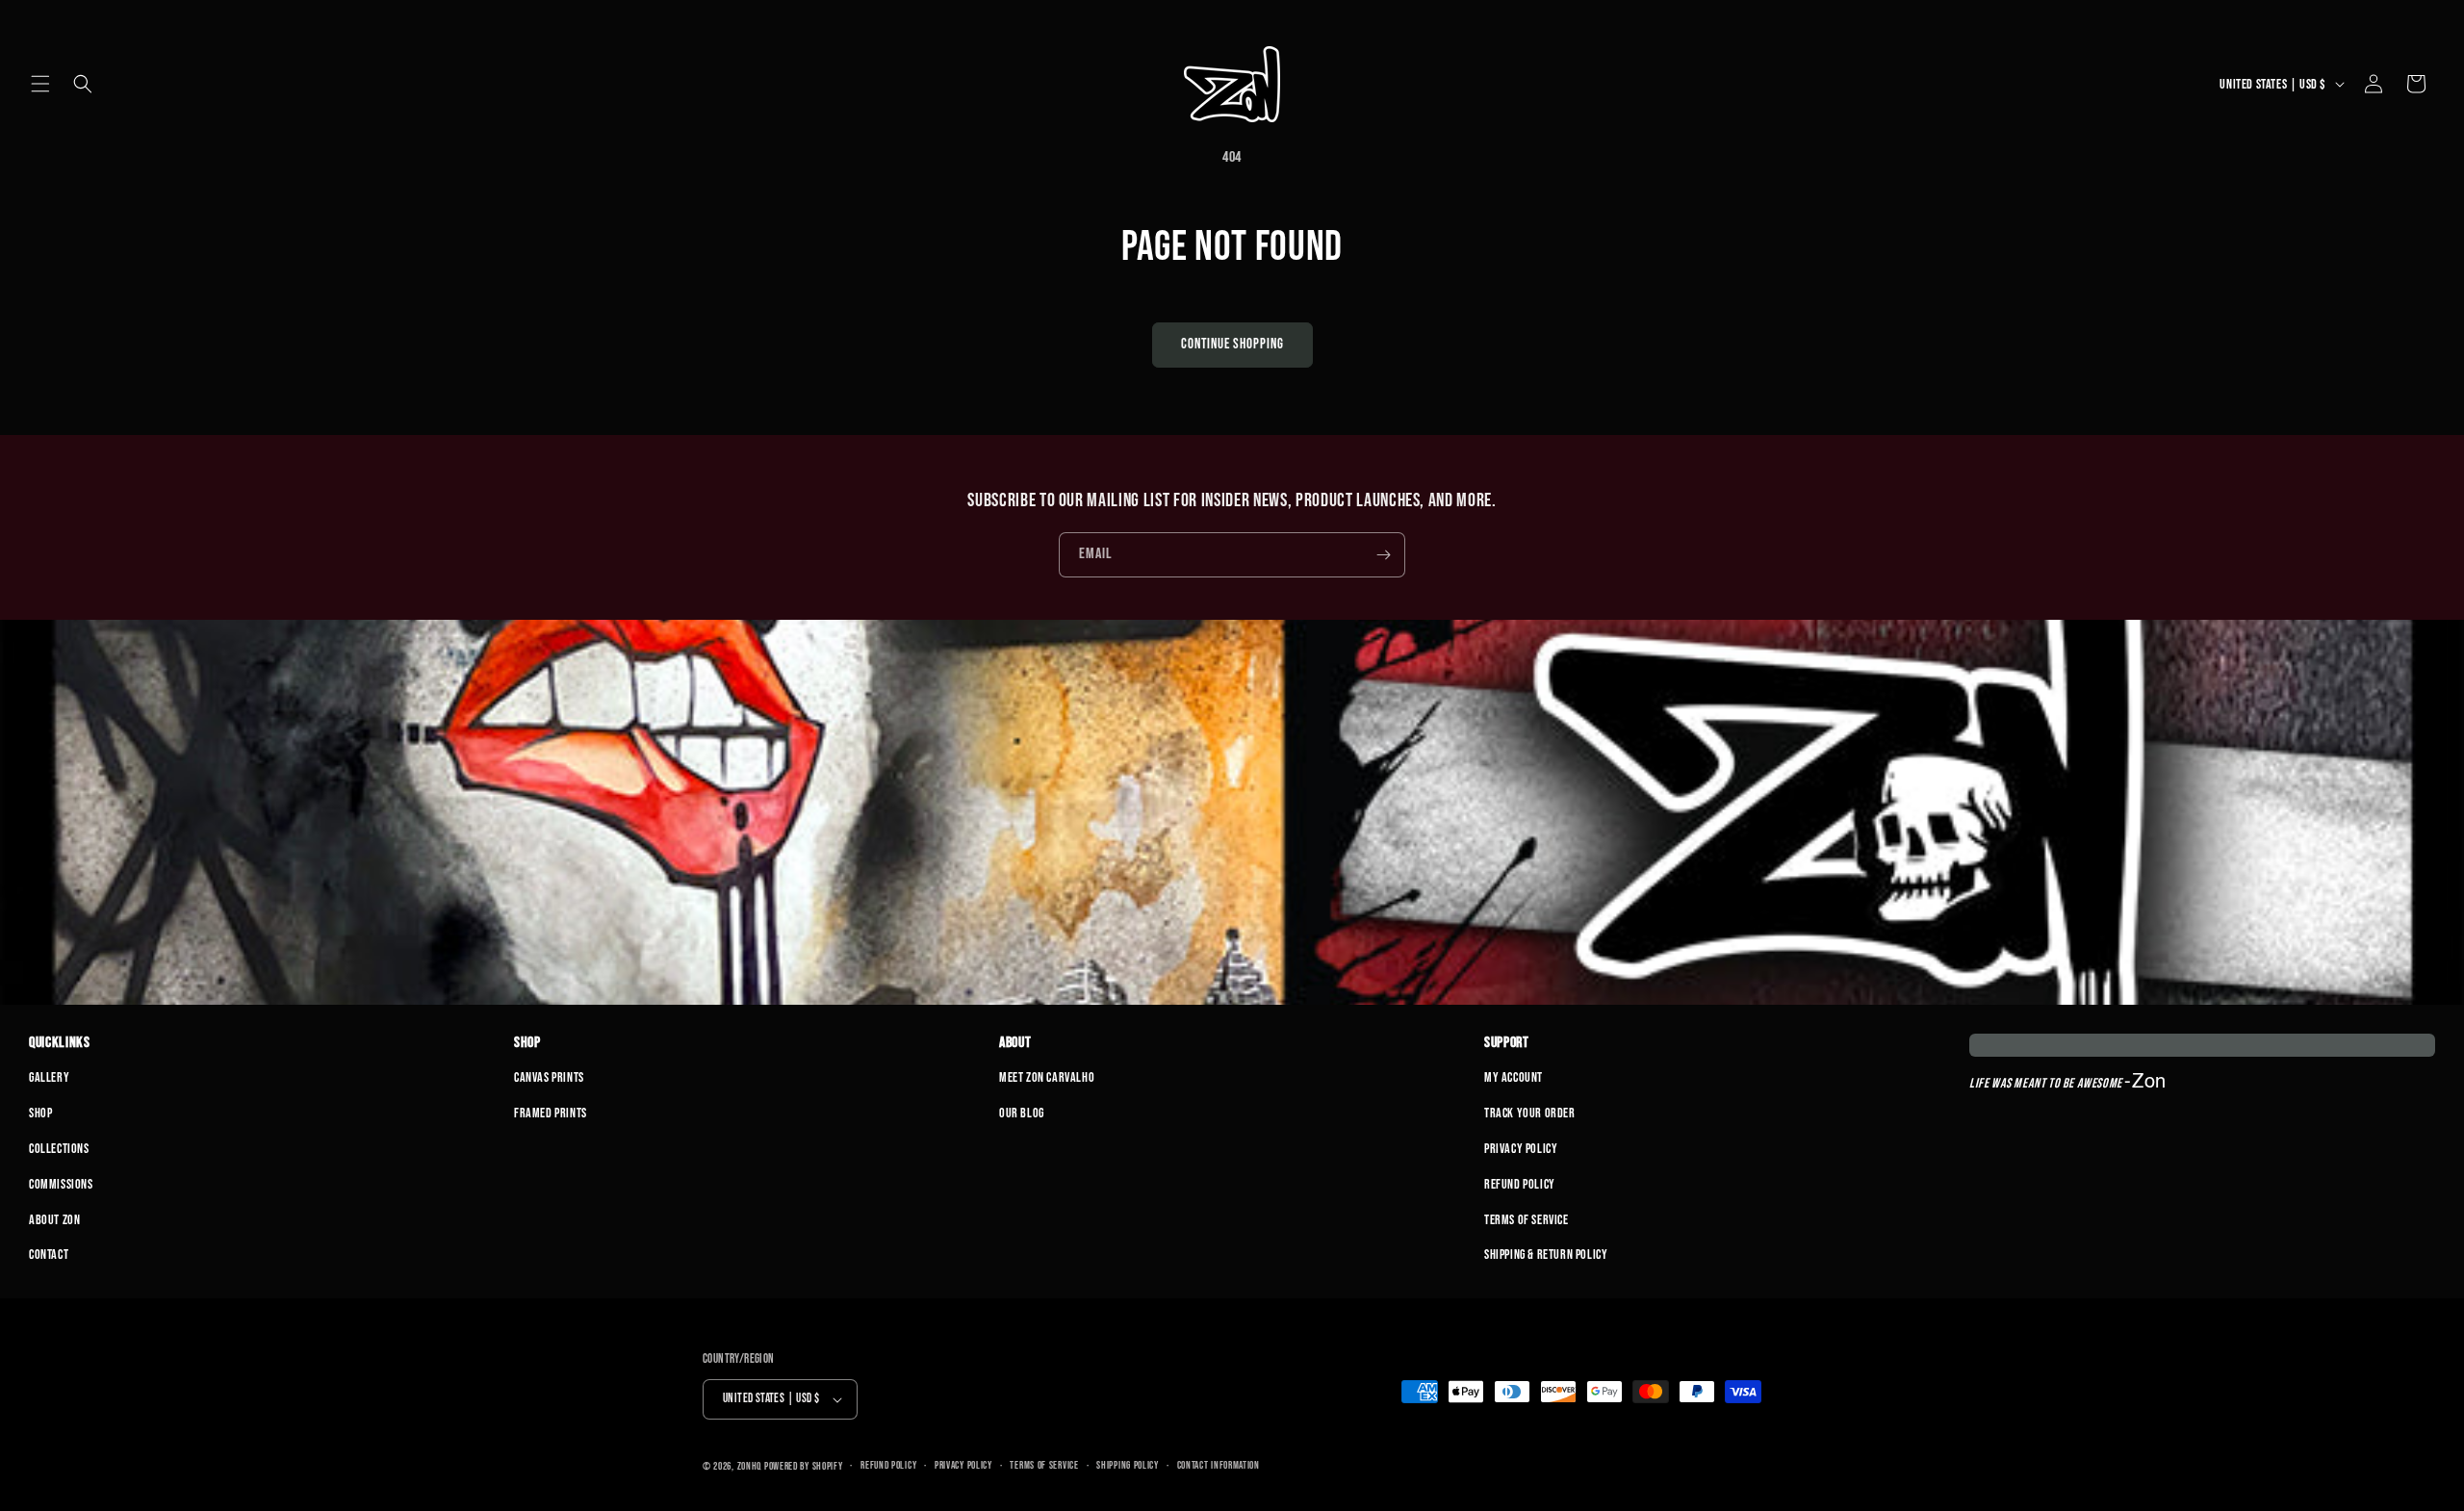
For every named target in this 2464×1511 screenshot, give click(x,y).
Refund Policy (1520, 1184)
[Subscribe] (1383, 555)
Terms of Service (1527, 1220)
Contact (49, 1255)
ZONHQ (750, 1466)
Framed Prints (551, 1113)
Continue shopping (1232, 344)
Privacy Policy (1521, 1149)
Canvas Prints (549, 1077)
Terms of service (1044, 1465)
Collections (59, 1149)
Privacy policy (963, 1465)
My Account (1514, 1077)
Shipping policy (1128, 1465)
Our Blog (1022, 1113)
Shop (40, 1113)
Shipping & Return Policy (1546, 1255)
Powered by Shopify (804, 1466)
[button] (40, 84)
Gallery (49, 1077)
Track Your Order (1530, 1113)
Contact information (1219, 1465)
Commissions (61, 1184)
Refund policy (888, 1465)
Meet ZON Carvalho (1047, 1077)
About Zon (54, 1220)
